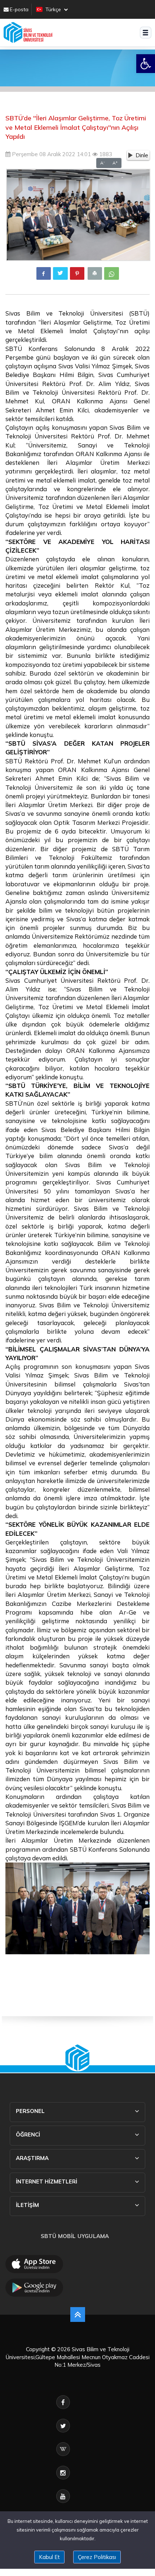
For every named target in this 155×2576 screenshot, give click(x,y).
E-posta (19, 9)
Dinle (142, 155)
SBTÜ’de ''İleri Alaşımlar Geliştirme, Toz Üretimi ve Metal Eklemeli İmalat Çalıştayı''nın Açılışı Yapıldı (76, 127)
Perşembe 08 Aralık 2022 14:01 (51, 154)
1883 (105, 154)
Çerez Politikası (97, 2557)
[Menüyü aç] (146, 33)
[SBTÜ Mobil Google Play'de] (34, 2288)
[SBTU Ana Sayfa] (28, 33)
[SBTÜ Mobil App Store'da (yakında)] (34, 2264)
